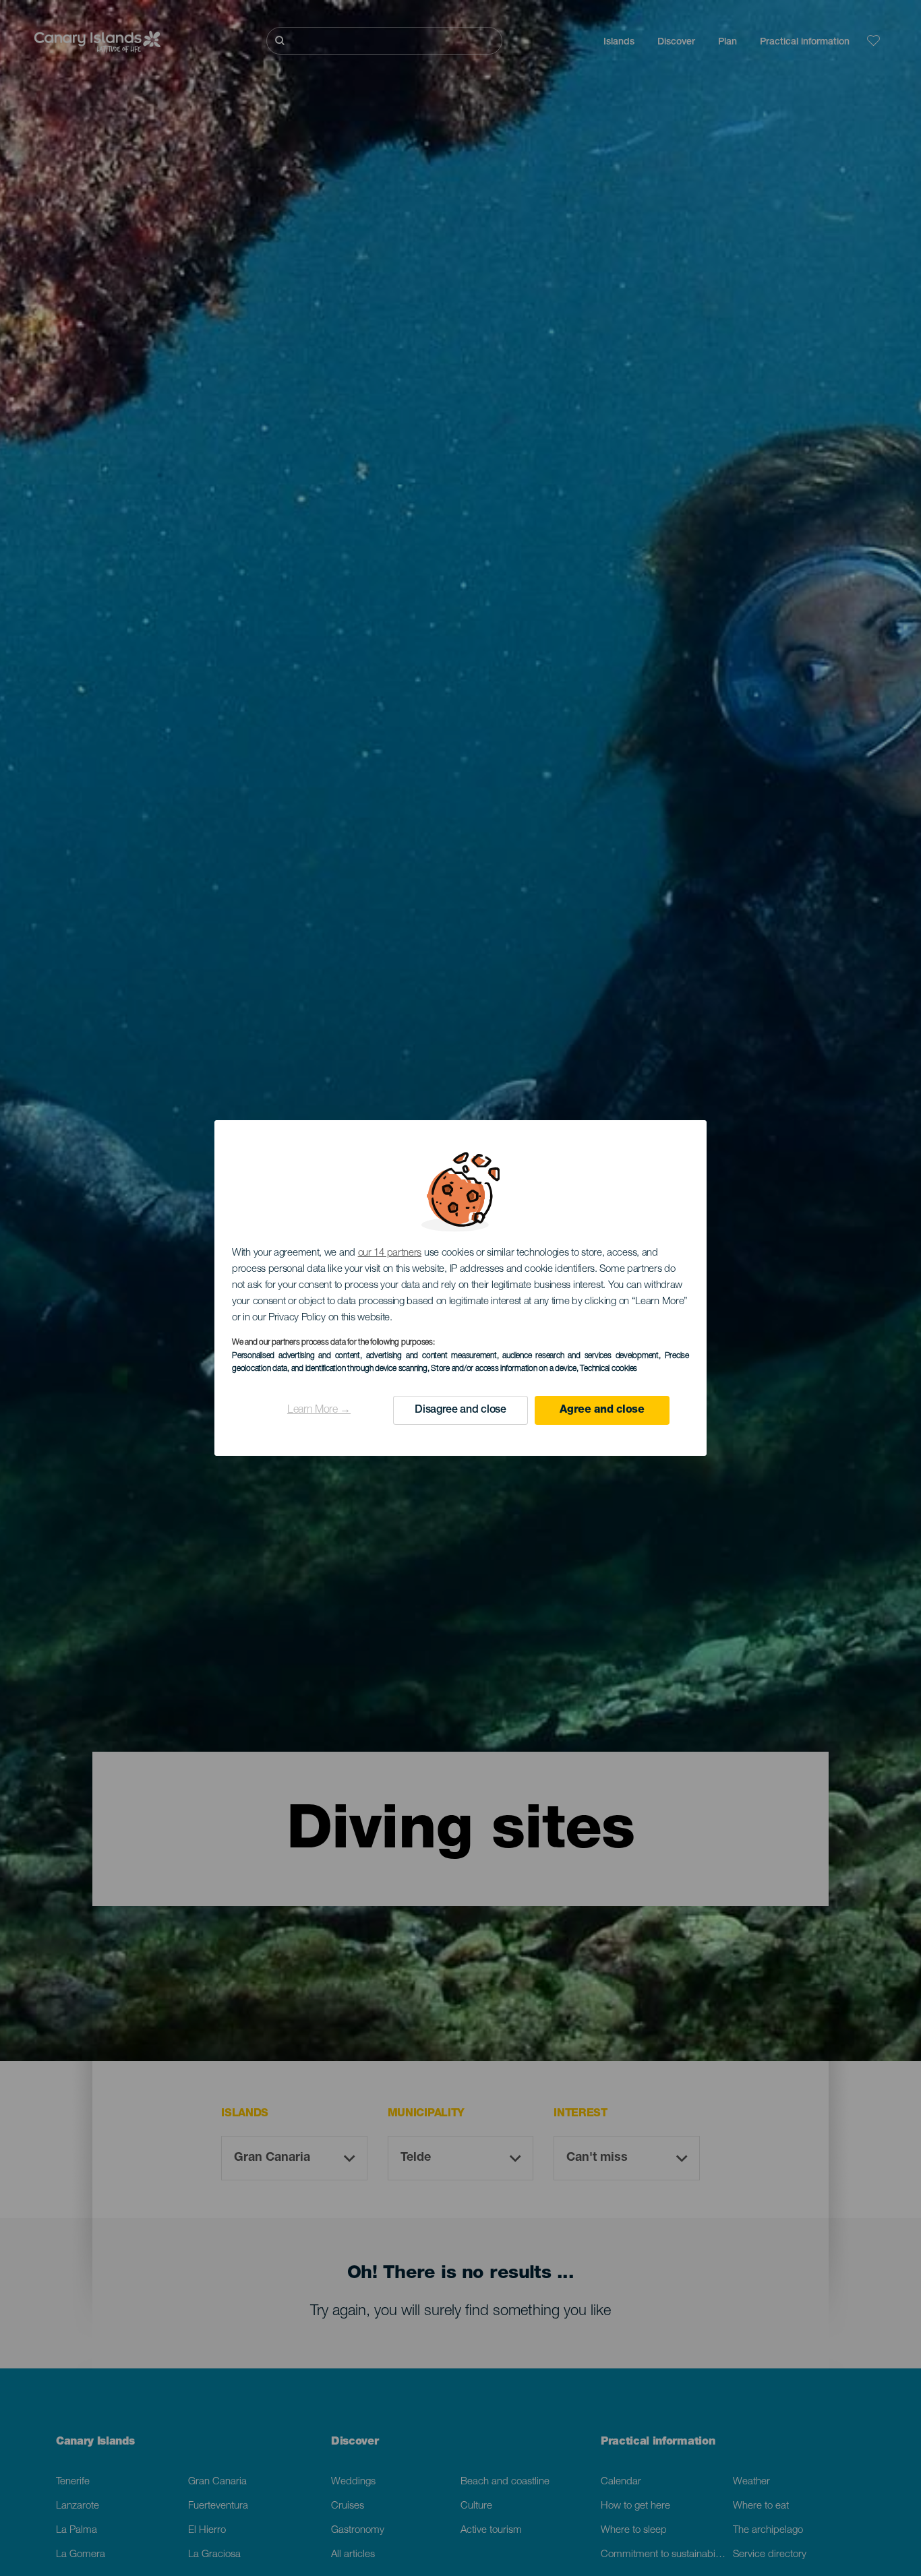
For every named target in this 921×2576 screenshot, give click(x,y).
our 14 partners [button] (390, 1253)
